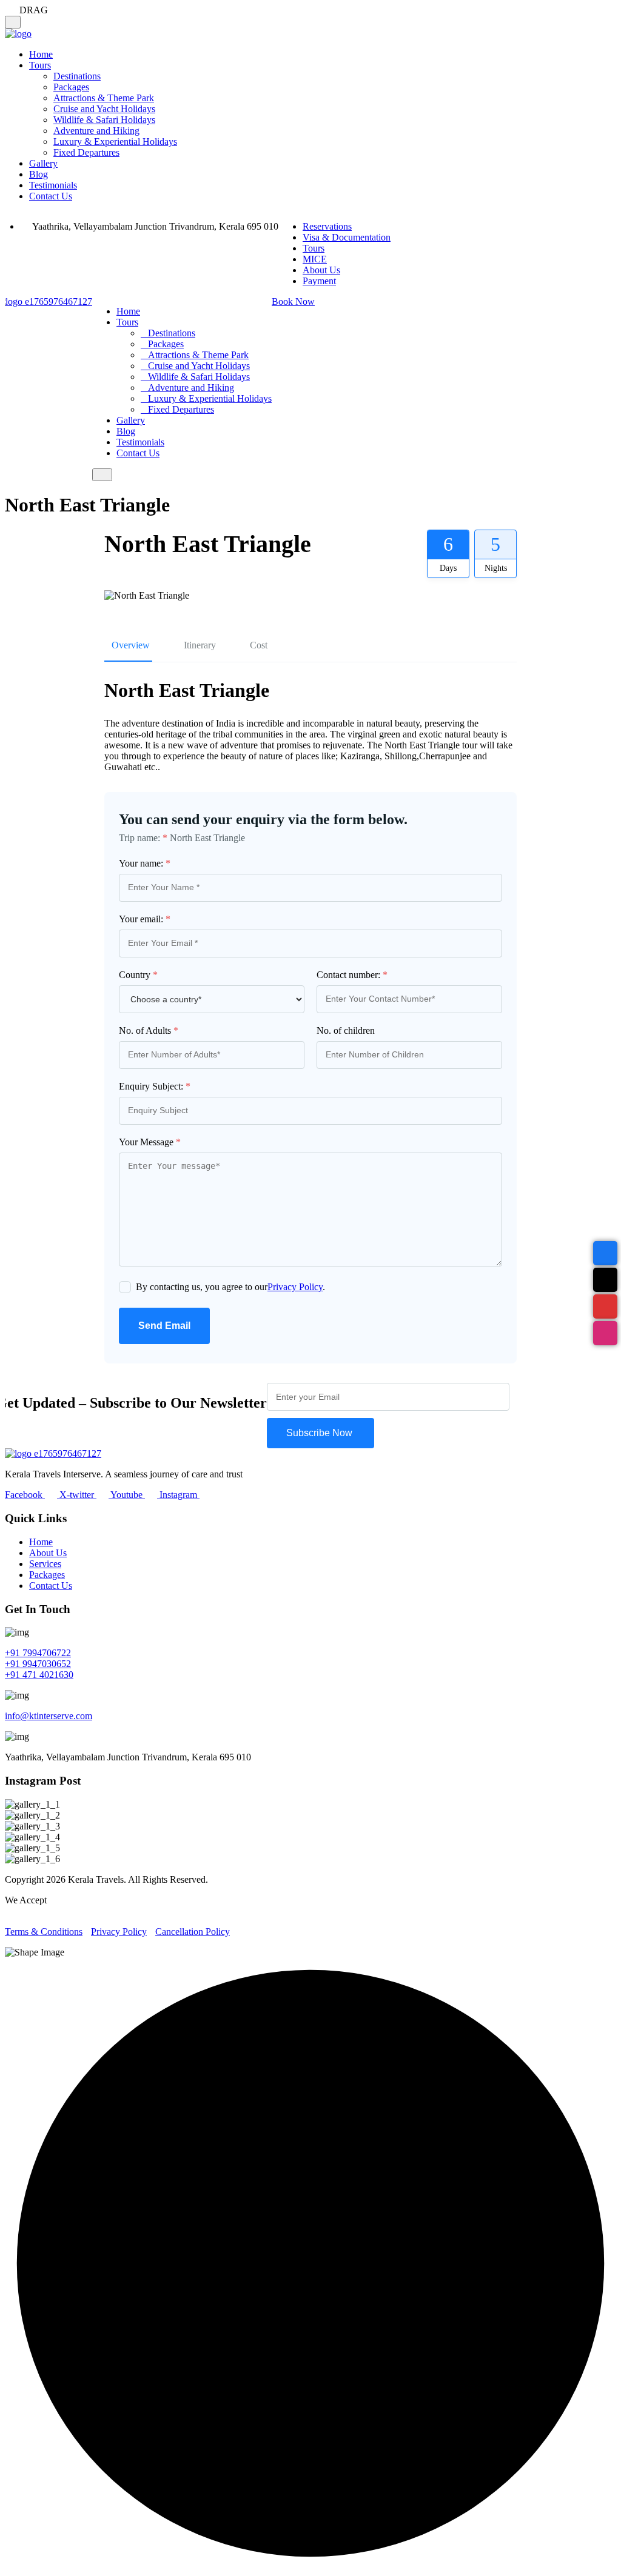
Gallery (43, 163)
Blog (39, 174)
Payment (319, 281)
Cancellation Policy (193, 1932)
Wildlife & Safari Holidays (104, 120)
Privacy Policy (295, 1287)
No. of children (346, 1030)
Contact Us (51, 196)
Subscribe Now (321, 1433)
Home (41, 54)
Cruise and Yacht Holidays (104, 109)
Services (45, 1564)
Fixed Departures (86, 152)
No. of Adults (149, 1030)
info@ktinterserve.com (49, 1716)
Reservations (327, 226)
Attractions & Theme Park (104, 98)
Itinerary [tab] (200, 645)
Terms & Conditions (44, 1932)
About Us (321, 270)
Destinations (77, 76)
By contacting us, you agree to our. (230, 1287)
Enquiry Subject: (155, 1086)
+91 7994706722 (38, 1653)
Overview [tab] (131, 645)
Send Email (164, 1326)
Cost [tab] (259, 645)
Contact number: (352, 975)
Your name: (145, 863)
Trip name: (143, 838)
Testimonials (53, 185)
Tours (40, 65)
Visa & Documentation (347, 237)
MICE (315, 259)
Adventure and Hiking (96, 131)
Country (138, 975)
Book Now (293, 301)
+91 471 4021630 (39, 1675)
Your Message (150, 1142)
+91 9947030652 (38, 1664)
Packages (71, 87)
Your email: (145, 919)
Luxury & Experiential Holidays (115, 141)
